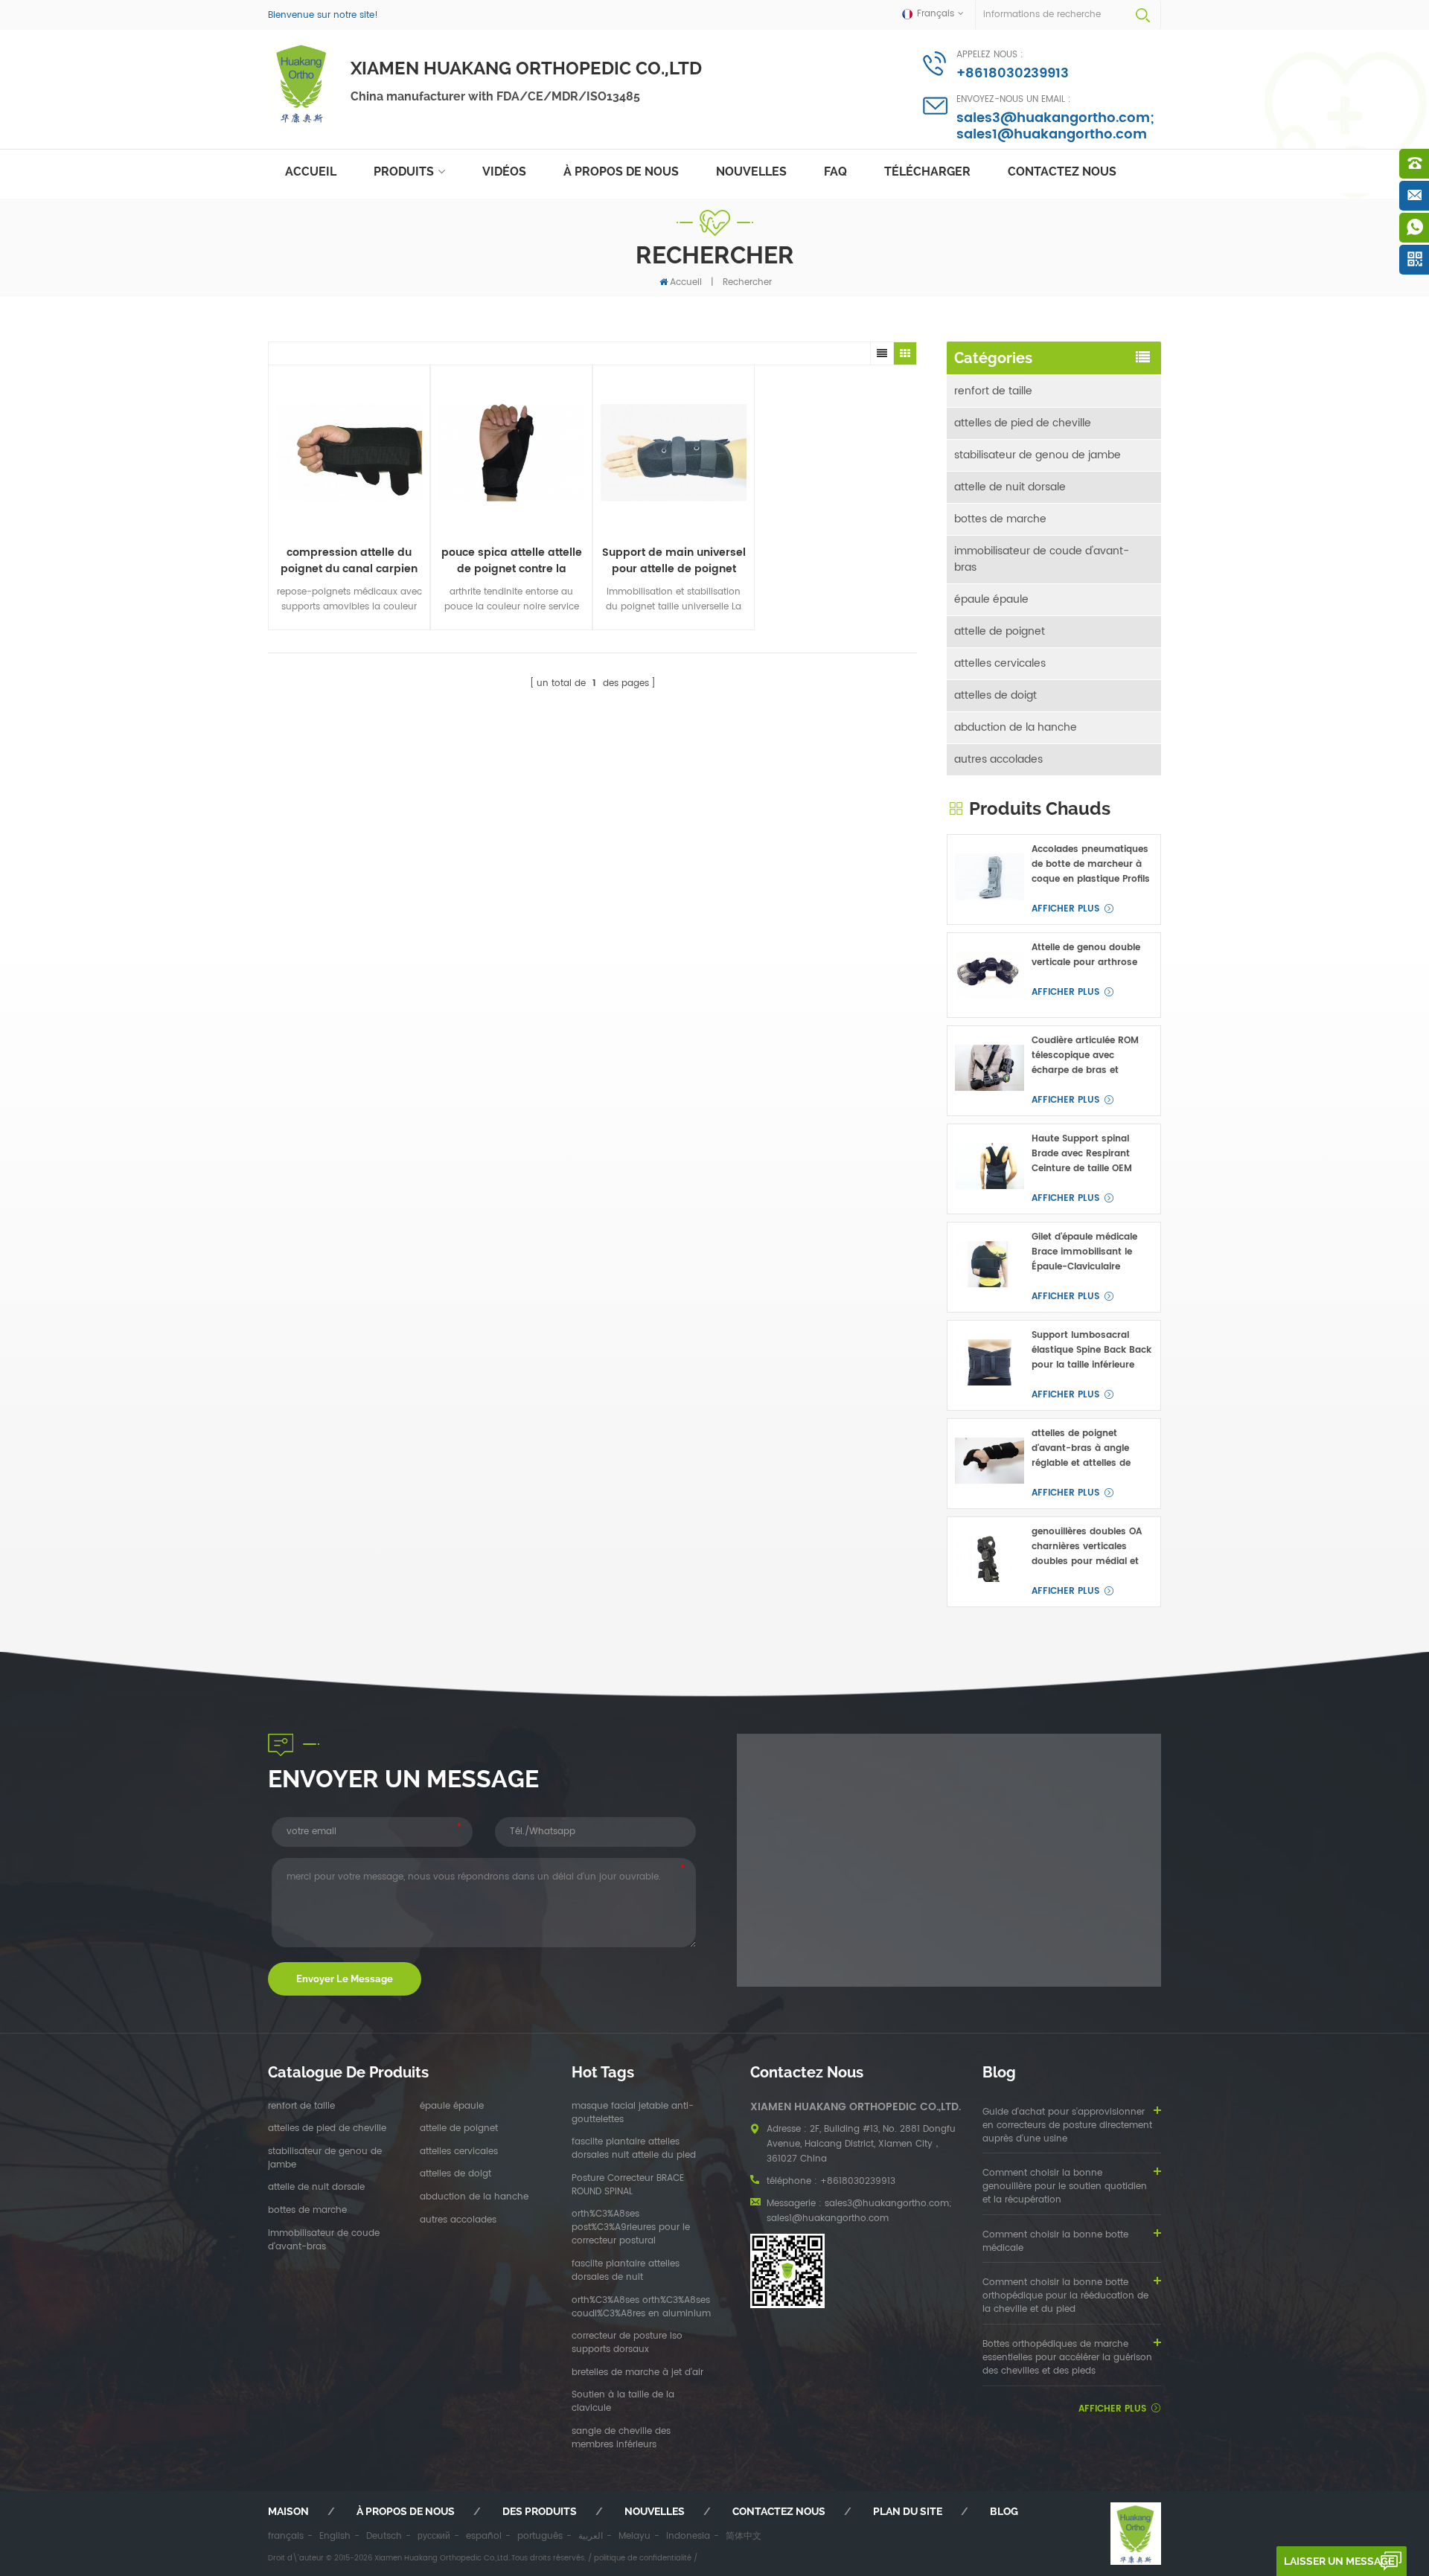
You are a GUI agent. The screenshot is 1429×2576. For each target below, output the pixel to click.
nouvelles (751, 172)
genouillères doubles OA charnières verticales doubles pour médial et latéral (1087, 1547)
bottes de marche (1000, 519)
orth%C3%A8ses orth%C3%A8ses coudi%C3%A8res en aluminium (641, 2307)
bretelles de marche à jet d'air (637, 2373)
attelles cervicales (1000, 663)
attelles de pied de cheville (1023, 423)
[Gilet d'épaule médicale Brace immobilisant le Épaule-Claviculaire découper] (990, 1265)
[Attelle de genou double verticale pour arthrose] (990, 975)
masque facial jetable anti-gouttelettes (633, 2113)
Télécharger (927, 172)
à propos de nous (621, 172)
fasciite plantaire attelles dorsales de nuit (626, 2271)
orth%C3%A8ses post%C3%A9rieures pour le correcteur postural (631, 2228)
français (286, 2536)
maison (288, 2511)
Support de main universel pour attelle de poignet (674, 561)
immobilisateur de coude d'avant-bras (1042, 559)
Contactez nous (1062, 172)
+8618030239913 (1013, 73)
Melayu (634, 2536)
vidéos (504, 172)
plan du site (908, 2511)
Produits (404, 172)
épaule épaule (991, 599)
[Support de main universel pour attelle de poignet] (674, 453)
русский (434, 2536)
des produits (540, 2511)
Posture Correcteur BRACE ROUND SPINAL (628, 2185)
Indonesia (688, 2536)
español (484, 2536)
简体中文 (744, 2536)
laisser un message (1339, 2561)
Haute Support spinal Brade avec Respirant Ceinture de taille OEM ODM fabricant (1082, 1154)
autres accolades (998, 759)
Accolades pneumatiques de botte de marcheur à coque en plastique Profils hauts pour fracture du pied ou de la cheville (1091, 865)
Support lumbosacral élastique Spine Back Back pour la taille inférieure (1091, 1350)
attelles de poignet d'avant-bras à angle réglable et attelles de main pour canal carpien (1088, 1449)
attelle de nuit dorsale (1010, 487)
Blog (1004, 2511)
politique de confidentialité (643, 2558)
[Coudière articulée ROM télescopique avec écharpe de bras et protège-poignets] (990, 1068)
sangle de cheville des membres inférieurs (621, 2438)
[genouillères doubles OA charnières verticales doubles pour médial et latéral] (990, 1559)
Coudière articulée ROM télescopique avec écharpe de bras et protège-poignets (1085, 1056)
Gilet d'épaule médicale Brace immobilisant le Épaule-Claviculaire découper (1084, 1252)
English (335, 2536)
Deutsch (384, 2536)
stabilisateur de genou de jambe (1038, 455)
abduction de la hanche (1016, 727)
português (540, 2536)
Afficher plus (1065, 909)
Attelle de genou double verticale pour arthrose (1086, 955)
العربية (591, 2536)
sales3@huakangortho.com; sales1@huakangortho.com (1055, 126)
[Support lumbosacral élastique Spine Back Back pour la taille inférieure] (990, 1363)
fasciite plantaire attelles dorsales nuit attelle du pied (634, 2149)
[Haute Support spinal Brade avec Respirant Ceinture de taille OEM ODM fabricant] (990, 1166)
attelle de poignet (1000, 631)
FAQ (835, 172)
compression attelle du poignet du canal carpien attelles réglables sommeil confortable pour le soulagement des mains (349, 561)
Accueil (311, 172)
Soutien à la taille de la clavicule (623, 2402)
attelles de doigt (995, 695)
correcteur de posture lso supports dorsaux (627, 2343)
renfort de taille (993, 391)
